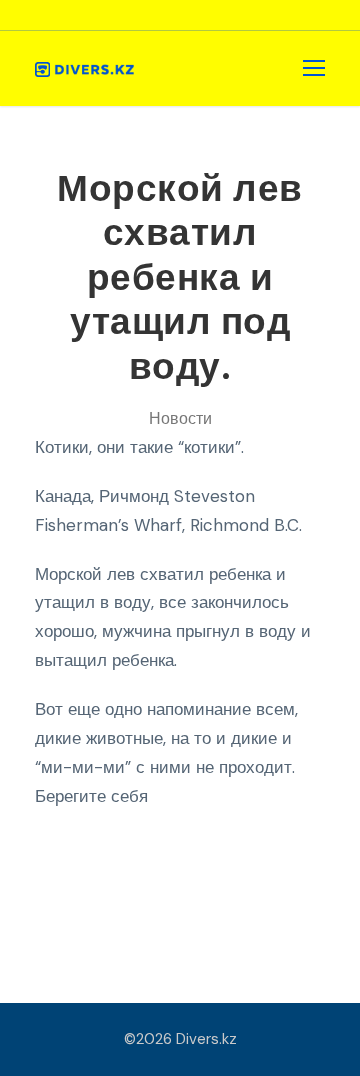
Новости (180, 418)
